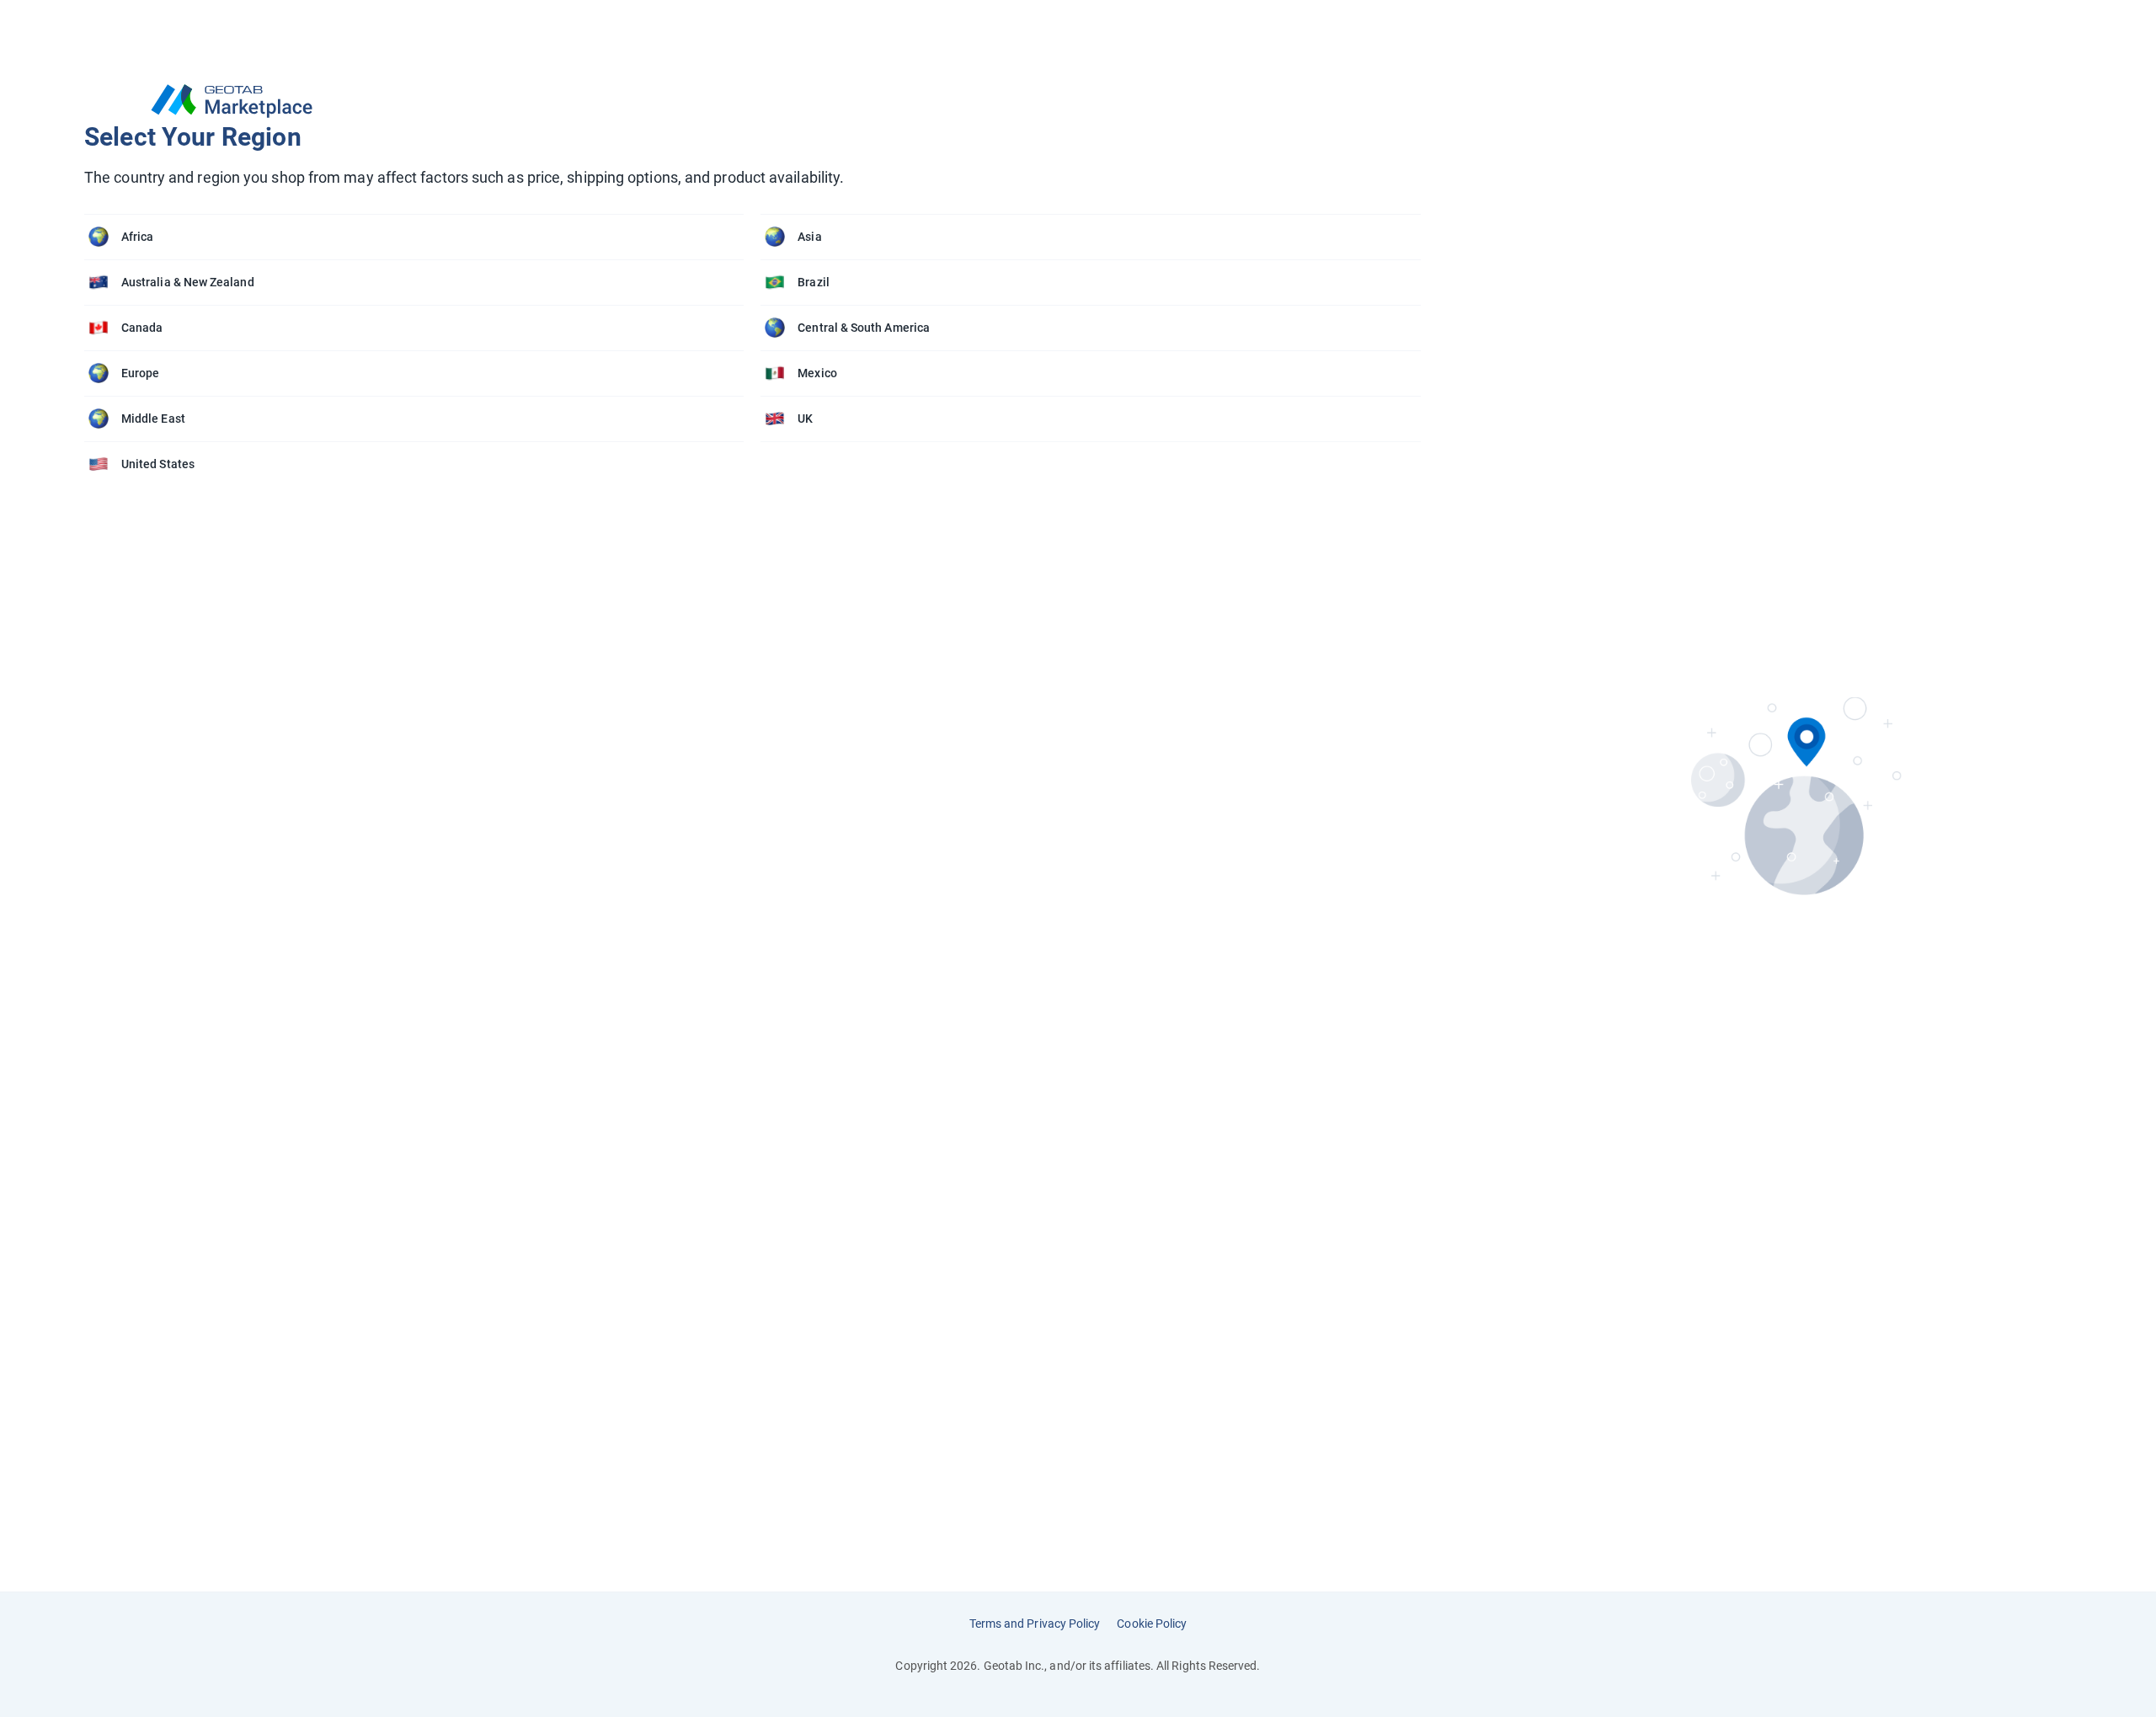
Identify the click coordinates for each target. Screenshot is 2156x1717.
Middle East (153, 419)
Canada (142, 328)
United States (158, 464)
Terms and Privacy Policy (1035, 1624)
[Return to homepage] (761, 101)
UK (805, 419)
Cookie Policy (1152, 1624)
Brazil (813, 282)
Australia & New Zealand (188, 282)
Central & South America (864, 328)
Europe (140, 373)
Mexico (817, 373)
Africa (137, 237)
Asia (809, 237)
